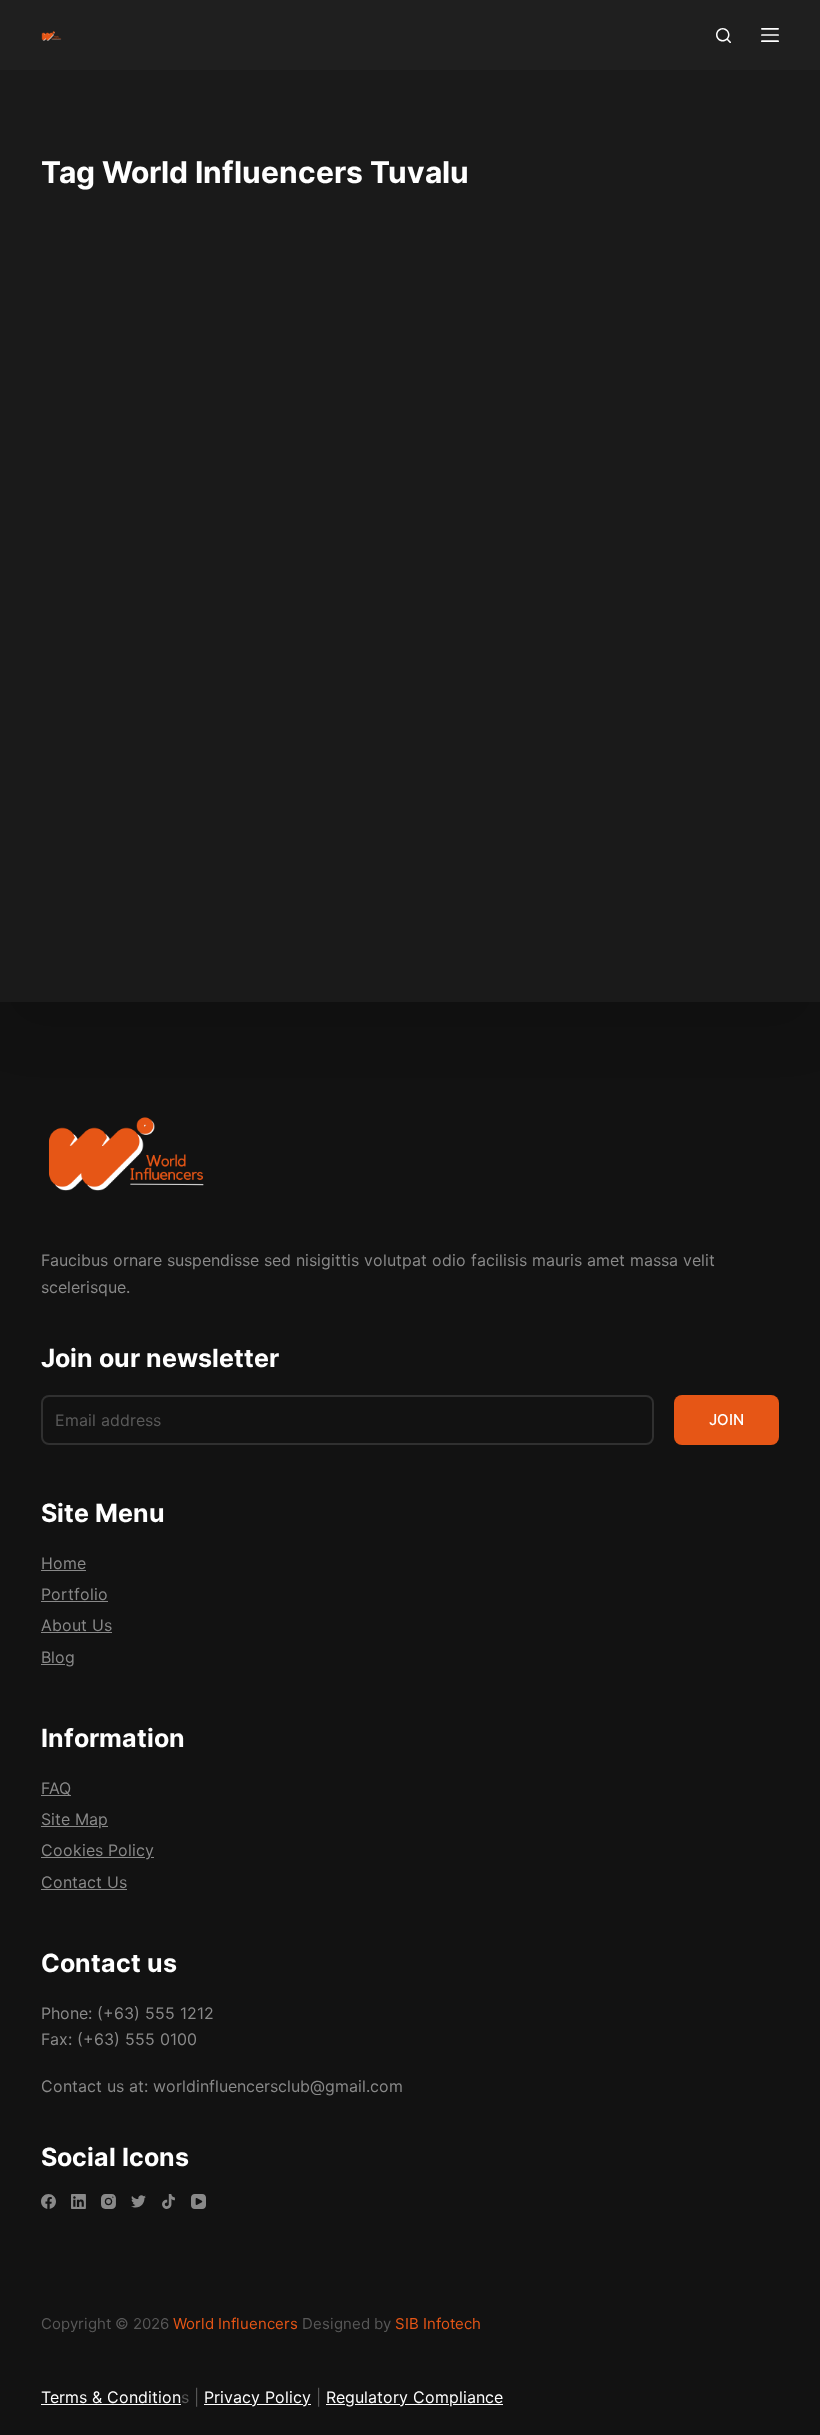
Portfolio (74, 1594)
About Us (76, 1625)
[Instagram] (108, 2201)
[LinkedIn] (78, 2201)
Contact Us (84, 1882)
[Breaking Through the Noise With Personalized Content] (218, 605)
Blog (87, 374)
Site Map (74, 1819)
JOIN (726, 1419)
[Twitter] (138, 2201)
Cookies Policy (97, 1850)
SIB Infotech (438, 2323)
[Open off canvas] (770, 35)
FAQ (56, 1788)
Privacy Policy (257, 2397)
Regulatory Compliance (414, 2397)
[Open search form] (723, 35)
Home (63, 1563)
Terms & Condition (111, 2397)
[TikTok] (168, 2201)
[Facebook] (48, 2201)
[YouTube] (198, 2201)
